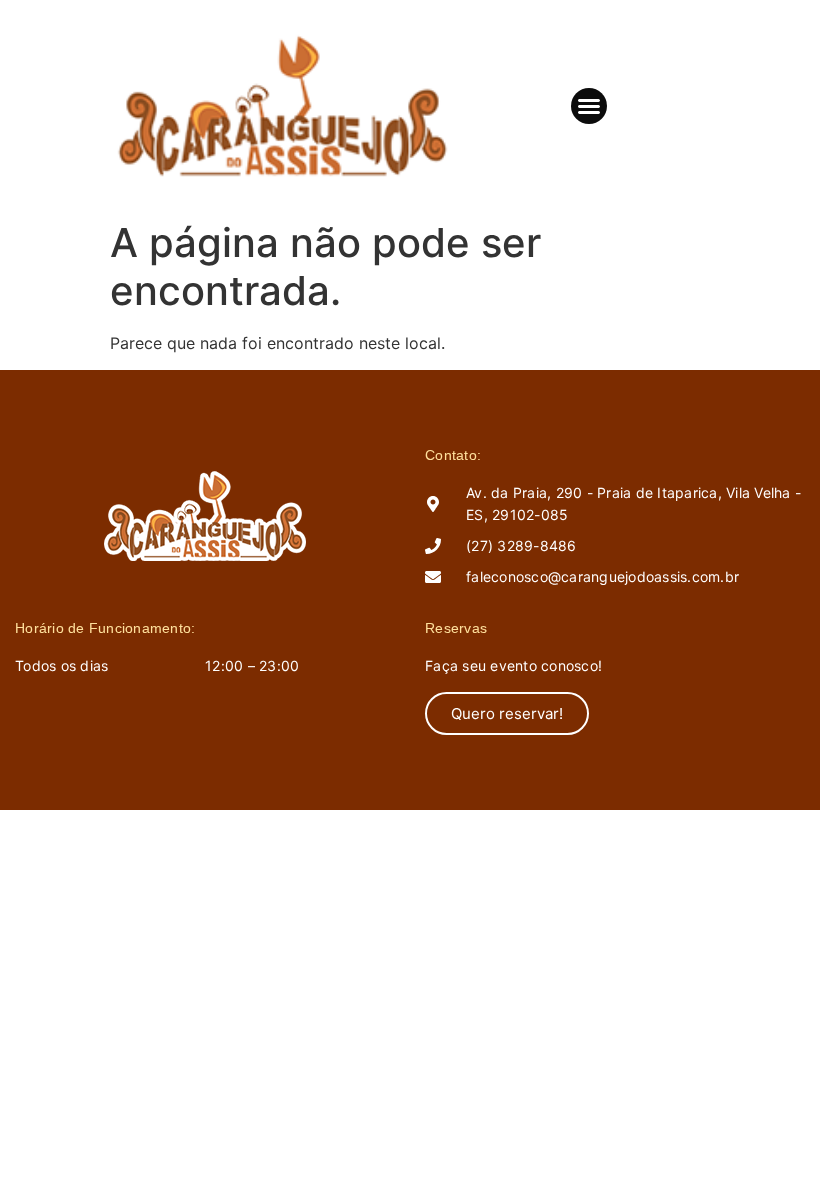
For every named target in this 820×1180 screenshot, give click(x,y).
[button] (589, 106)
